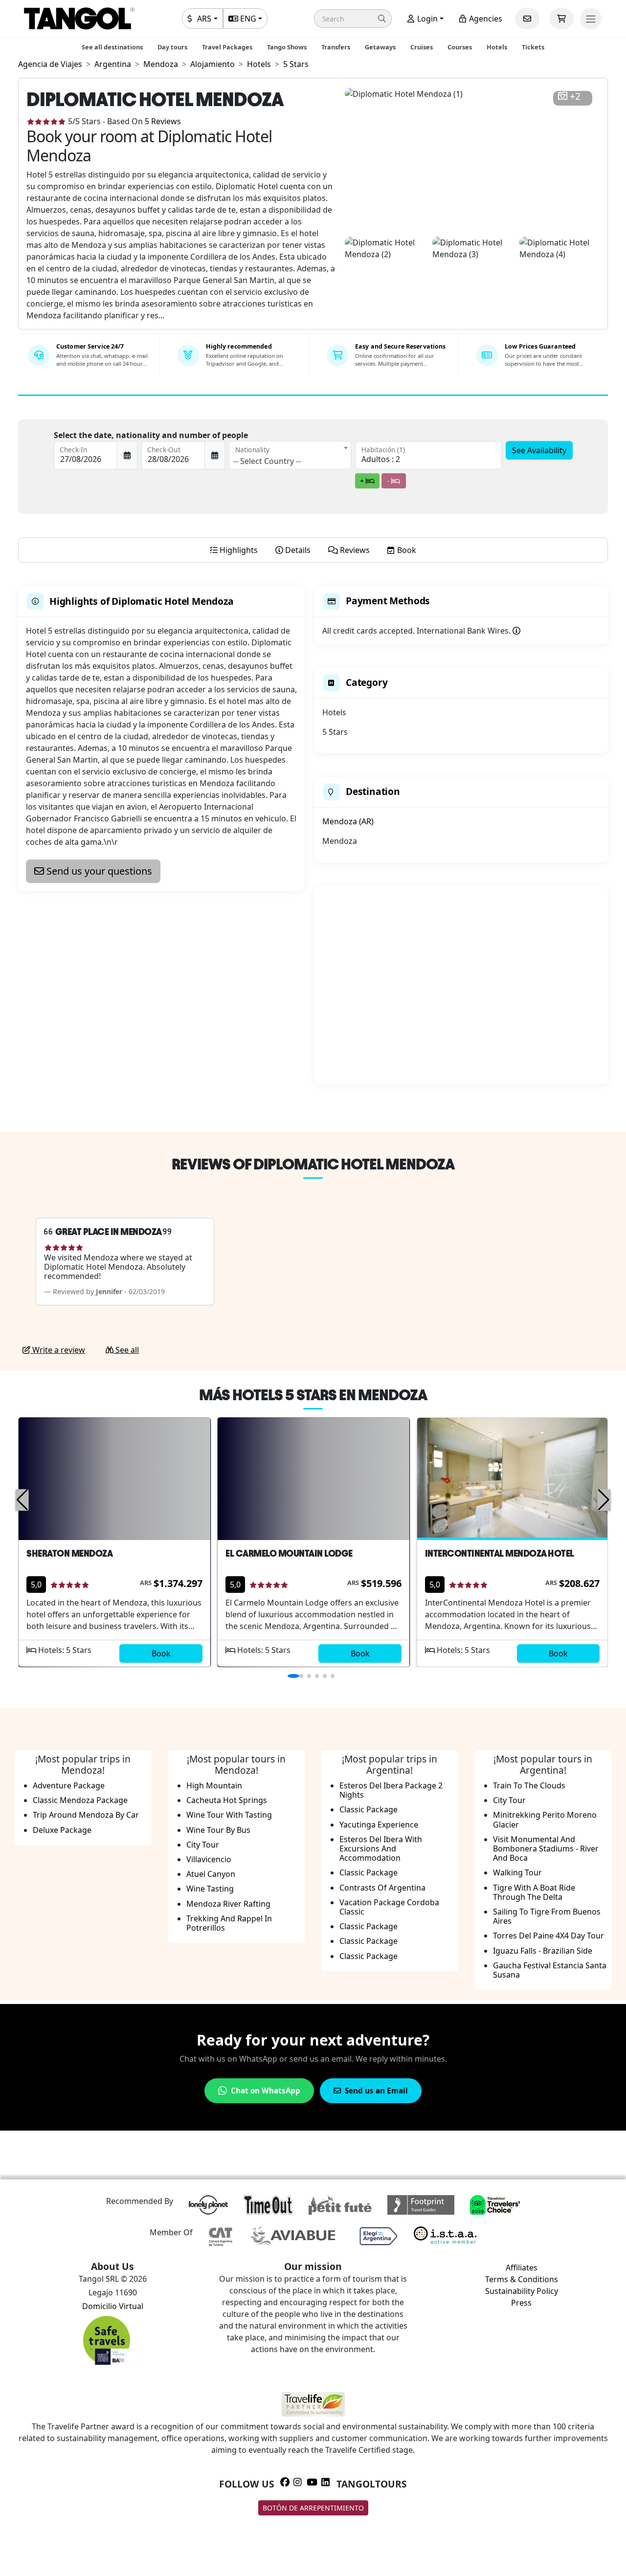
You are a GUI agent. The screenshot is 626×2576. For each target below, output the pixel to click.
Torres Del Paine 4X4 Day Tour (548, 1936)
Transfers (336, 47)
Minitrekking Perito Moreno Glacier (545, 1819)
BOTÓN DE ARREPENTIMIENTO (313, 2508)
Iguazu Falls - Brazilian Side (543, 1951)
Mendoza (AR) (348, 821)
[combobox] (290, 455)
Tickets (533, 47)
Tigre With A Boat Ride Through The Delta (534, 1892)
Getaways (380, 47)
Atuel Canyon (211, 1874)
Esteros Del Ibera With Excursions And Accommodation (381, 1849)
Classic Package (369, 1809)
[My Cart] (561, 19)
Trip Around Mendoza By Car (86, 1815)
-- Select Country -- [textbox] (267, 461)
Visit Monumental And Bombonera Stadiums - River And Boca (546, 1849)
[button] (353, 19)
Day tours (172, 47)
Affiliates (522, 2268)
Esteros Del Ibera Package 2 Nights (391, 1790)
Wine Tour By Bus (218, 1830)
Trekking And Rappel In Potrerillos (229, 1923)
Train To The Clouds (529, 1785)
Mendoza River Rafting (228, 1904)
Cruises (422, 47)
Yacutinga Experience (379, 1825)
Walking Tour (517, 1872)
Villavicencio (209, 1859)
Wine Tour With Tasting (229, 1815)
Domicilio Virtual (113, 2306)
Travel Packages (227, 47)
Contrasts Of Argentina (382, 1888)
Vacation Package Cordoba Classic (389, 1907)
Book (161, 1653)
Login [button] (426, 19)
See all (126, 1350)
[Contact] (527, 19)
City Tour (203, 1845)
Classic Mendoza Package (80, 1800)
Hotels (497, 47)
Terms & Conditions (522, 2279)
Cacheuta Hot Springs (227, 1800)
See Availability (539, 450)
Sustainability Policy (522, 2291)
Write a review (58, 1350)
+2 (575, 97)
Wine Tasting (210, 1889)
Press (521, 2303)
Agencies (485, 19)
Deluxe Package (62, 1830)
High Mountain (214, 1785)
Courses (460, 47)
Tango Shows (287, 47)
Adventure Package (69, 1785)
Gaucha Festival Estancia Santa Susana (550, 1970)
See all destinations (112, 47)
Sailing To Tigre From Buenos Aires (547, 1916)
